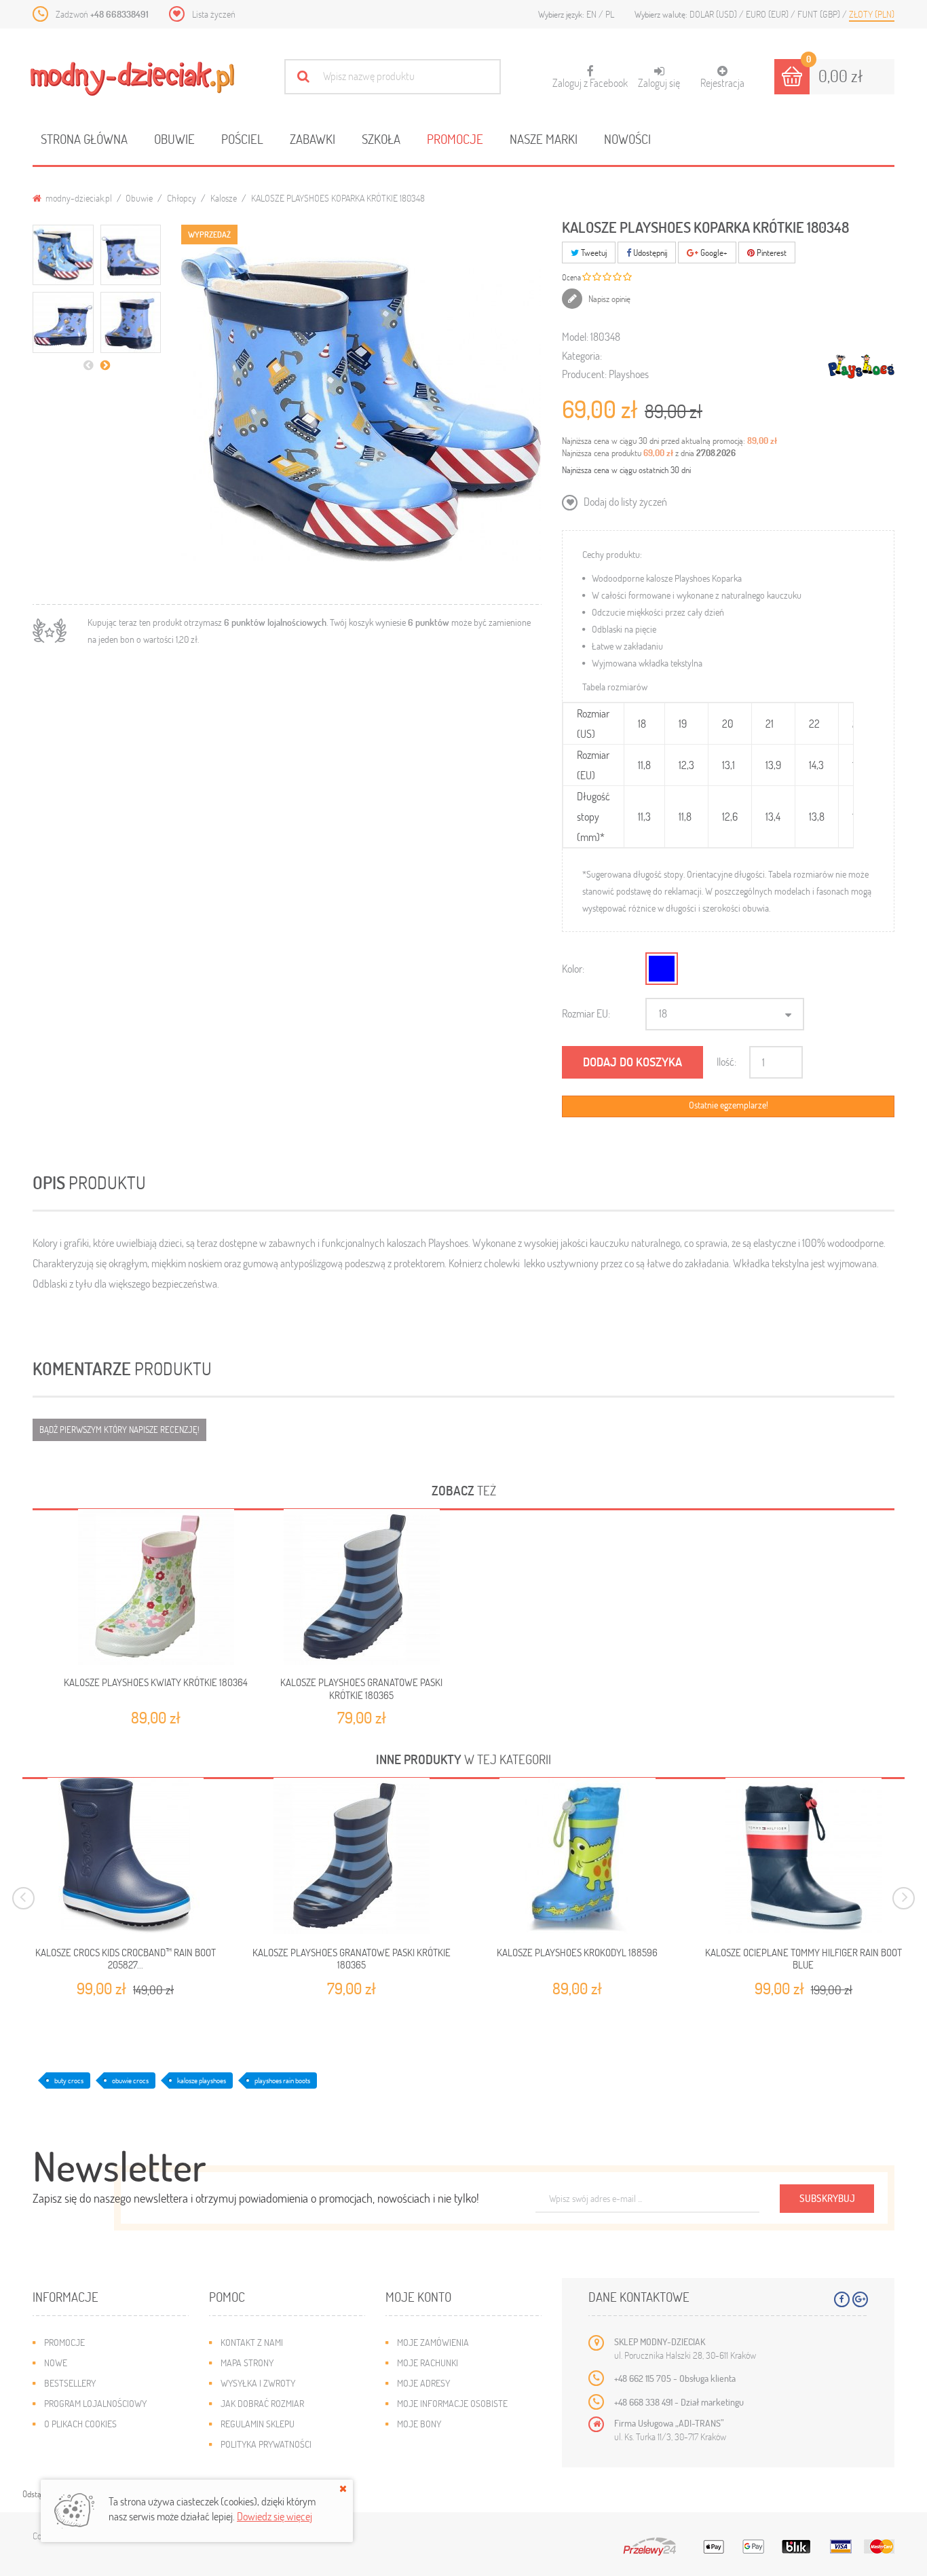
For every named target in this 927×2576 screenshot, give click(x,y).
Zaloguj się (659, 82)
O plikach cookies (80, 2424)
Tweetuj (593, 253)
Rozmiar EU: (586, 1013)
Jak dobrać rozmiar (262, 2403)
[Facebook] (842, 2299)
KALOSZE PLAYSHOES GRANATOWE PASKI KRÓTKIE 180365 (361, 1688)
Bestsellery (70, 2383)
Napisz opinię (608, 299)
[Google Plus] (860, 2299)
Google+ (713, 253)
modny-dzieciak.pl (78, 198)
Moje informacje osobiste (452, 2403)
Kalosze (224, 198)
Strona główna (84, 139)
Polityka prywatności (266, 2444)
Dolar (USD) (714, 14)
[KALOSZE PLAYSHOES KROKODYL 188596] (577, 1856)
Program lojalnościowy (95, 2403)
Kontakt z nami (252, 2342)
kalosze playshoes (202, 2080)
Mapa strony (247, 2363)
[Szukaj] (303, 76)
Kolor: (573, 968)
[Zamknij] (343, 2488)
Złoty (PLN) (872, 14)
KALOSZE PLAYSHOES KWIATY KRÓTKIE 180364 (156, 1682)
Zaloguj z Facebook (590, 77)
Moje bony (419, 2424)
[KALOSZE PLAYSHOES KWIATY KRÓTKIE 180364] (156, 1587)
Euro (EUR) (768, 14)
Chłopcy (182, 198)
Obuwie (174, 139)
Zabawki (313, 139)
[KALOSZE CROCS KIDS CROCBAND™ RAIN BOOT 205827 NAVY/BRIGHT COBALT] (125, 1856)
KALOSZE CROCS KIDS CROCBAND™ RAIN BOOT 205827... (126, 1959)
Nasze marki (544, 139)
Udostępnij (649, 253)
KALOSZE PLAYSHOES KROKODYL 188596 (577, 1953)
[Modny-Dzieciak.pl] (132, 79)
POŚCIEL (242, 139)
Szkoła (381, 139)
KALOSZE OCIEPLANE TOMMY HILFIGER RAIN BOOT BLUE (803, 1959)
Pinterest (771, 253)
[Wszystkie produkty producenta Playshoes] (861, 366)
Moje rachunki (428, 2363)
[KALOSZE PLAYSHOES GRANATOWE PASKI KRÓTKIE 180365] (362, 1587)
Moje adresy (423, 2383)
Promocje (455, 139)
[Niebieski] (662, 969)
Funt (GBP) (820, 14)
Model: (575, 336)
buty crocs (69, 2080)
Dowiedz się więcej (275, 2516)
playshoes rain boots (282, 2080)
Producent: (584, 374)
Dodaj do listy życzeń (624, 501)
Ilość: (726, 1061)
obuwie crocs (130, 2080)
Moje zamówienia (433, 2342)
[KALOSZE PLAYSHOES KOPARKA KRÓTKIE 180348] (63, 255)
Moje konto (418, 2297)
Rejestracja (722, 82)
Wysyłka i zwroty (258, 2383)
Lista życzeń (214, 14)
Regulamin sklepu (258, 2424)
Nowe (56, 2363)
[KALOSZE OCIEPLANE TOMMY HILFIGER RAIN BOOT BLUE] (803, 1856)
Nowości (627, 139)
